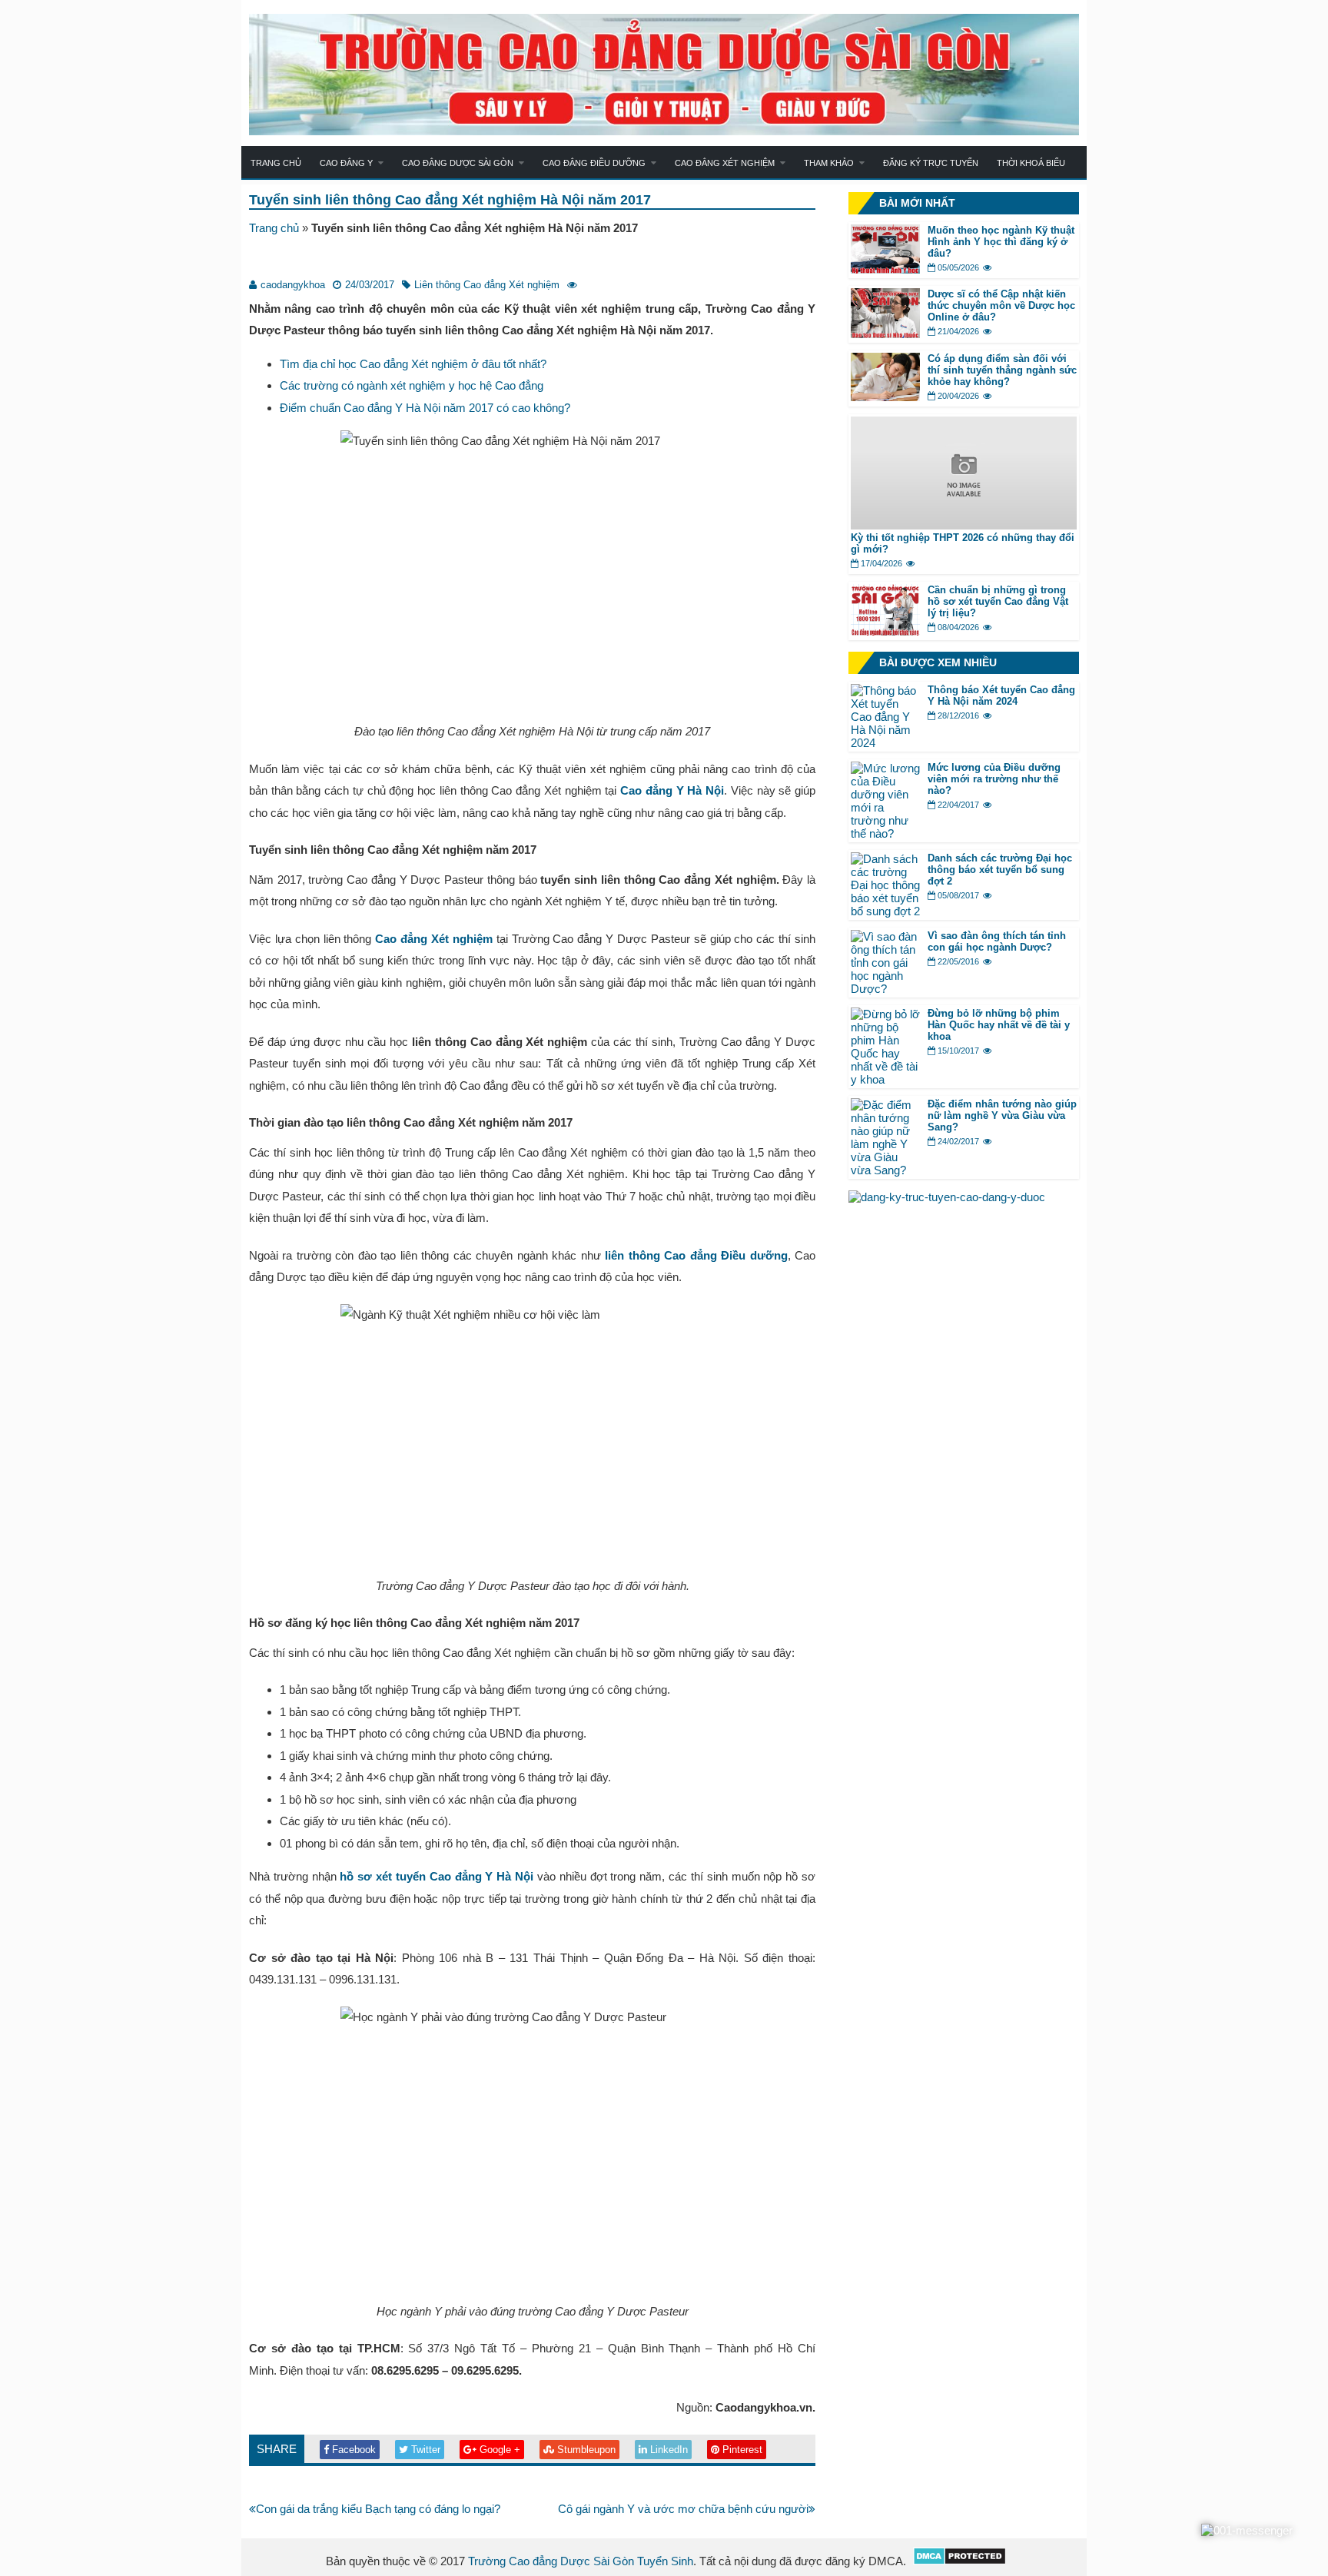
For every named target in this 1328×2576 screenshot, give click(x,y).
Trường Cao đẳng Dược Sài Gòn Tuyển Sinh (581, 2561)
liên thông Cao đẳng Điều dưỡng (696, 1255)
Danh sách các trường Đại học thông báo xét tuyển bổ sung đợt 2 (1000, 870)
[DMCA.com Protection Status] (959, 2561)
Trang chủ (276, 163)
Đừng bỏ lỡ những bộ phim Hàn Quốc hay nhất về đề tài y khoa (999, 1025)
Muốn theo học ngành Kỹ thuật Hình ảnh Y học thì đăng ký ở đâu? (1001, 242)
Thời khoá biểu (1031, 163)
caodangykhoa (293, 285)
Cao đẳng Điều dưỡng (594, 163)
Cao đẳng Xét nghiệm (725, 163)
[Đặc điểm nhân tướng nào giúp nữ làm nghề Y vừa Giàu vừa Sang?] (885, 1170)
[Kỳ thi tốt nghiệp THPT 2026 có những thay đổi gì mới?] (964, 525)
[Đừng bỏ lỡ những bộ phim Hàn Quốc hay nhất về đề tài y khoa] (885, 1079)
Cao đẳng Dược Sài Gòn (458, 163)
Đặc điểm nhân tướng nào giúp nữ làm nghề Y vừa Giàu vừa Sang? (1002, 1115)
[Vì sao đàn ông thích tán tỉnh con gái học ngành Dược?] (885, 989)
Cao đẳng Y (346, 163)
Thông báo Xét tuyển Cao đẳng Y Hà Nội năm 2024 (1001, 695)
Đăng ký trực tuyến (931, 163)
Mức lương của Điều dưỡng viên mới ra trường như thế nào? (994, 779)
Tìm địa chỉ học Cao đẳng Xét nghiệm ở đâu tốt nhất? (413, 364)
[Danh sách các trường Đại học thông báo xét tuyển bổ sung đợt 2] (885, 911)
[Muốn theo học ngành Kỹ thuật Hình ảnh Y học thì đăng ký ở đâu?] (885, 269)
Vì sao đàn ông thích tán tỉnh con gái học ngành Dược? (997, 941)
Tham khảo (829, 163)
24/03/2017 (370, 285)
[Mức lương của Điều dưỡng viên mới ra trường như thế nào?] (885, 833)
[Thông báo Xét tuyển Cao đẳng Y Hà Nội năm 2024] (885, 743)
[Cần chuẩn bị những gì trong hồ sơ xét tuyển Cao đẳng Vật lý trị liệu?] (885, 631)
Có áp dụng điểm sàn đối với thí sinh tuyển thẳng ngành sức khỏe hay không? (1002, 370)
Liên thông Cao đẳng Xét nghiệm (487, 285)
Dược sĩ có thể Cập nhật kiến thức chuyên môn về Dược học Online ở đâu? (1001, 305)
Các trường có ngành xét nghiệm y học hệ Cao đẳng (412, 385)
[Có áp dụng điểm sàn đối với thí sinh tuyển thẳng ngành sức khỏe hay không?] (885, 397)
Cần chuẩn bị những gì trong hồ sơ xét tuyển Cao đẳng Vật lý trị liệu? (998, 601)
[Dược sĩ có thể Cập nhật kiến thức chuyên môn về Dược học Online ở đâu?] (885, 334)
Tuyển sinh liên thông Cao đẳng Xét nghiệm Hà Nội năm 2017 (450, 200)
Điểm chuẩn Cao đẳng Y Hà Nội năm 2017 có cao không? (425, 408)
